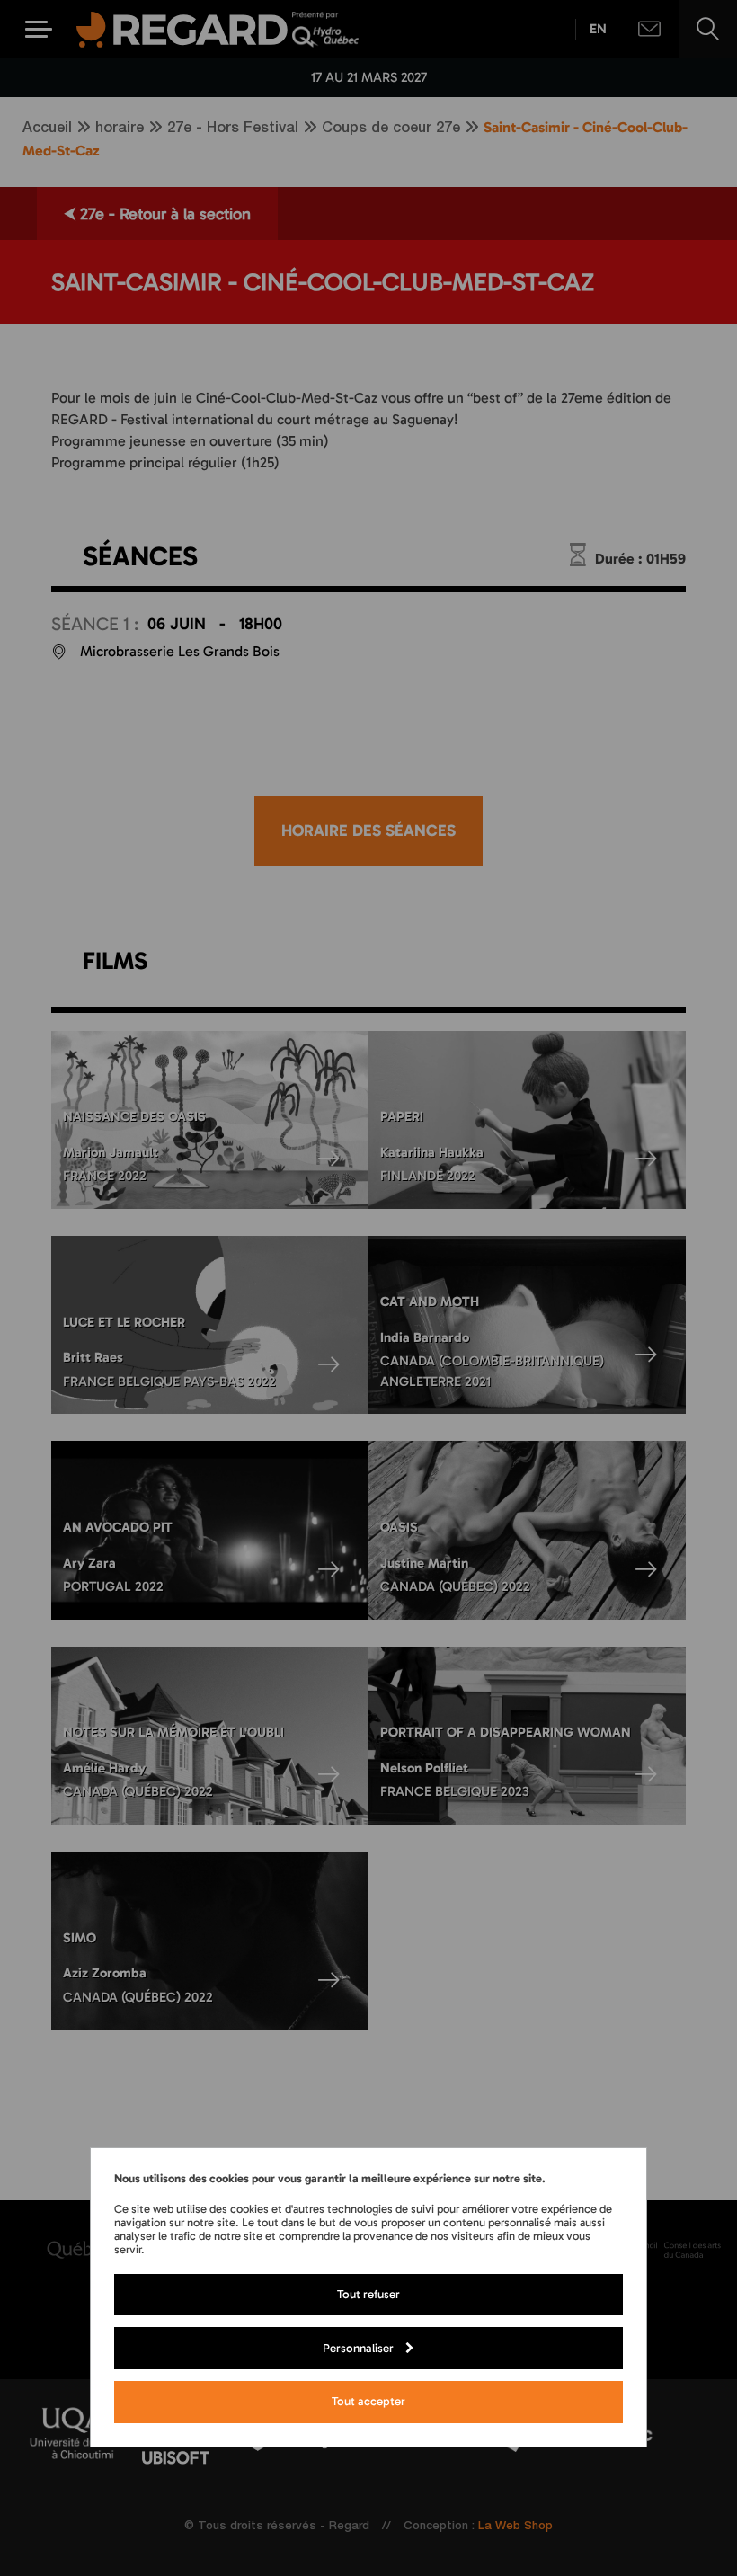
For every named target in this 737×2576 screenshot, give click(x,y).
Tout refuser (368, 2294)
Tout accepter (368, 2401)
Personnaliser (358, 2348)
